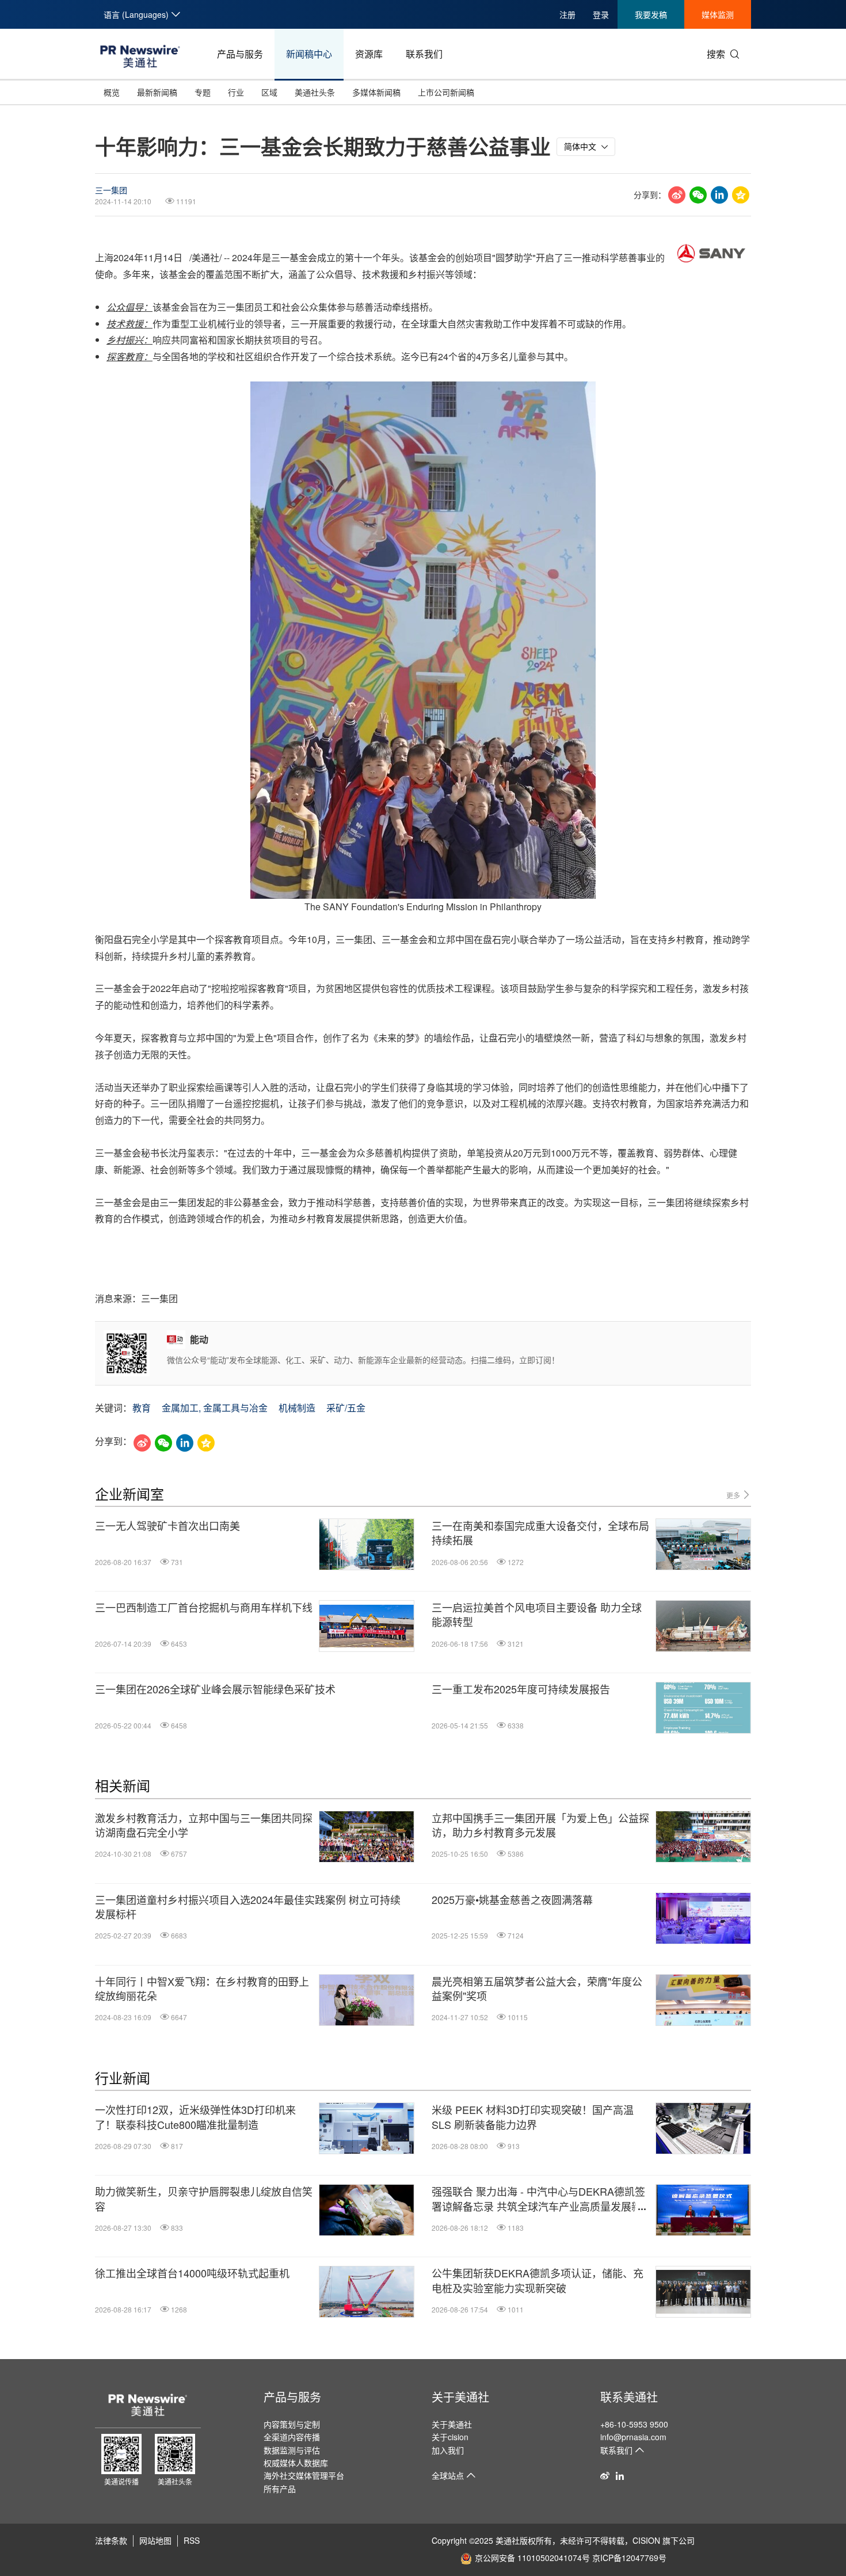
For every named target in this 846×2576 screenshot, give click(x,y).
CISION (646, 2540)
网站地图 (155, 2540)
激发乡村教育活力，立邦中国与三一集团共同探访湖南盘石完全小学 (204, 1825)
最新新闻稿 (157, 92)
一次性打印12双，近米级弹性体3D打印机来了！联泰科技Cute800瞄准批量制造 (195, 2117)
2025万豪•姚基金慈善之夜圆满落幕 (512, 1900)
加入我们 (448, 2450)
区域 (269, 92)
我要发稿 (651, 14)
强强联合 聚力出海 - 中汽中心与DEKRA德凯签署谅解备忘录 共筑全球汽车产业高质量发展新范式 (538, 2199)
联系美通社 (629, 2397)
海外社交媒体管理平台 (304, 2475)
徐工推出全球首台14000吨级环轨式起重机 (192, 2273)
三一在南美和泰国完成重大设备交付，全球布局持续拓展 (540, 1533)
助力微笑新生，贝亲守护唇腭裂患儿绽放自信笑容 (204, 2199)
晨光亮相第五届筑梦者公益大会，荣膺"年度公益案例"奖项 (537, 1989)
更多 (734, 1495)
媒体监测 (718, 14)
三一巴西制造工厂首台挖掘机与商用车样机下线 (204, 1607)
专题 (203, 92)
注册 (567, 14)
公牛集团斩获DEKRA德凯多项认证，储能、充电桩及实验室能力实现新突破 (538, 2280)
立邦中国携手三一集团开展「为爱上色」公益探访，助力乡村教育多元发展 (540, 1825)
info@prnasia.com (633, 2437)
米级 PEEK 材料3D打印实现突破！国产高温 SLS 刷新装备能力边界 (533, 2117)
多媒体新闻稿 (376, 92)
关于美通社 (460, 2397)
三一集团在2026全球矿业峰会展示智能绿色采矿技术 (215, 1689)
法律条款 (111, 2540)
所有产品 (280, 2489)
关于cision (450, 2437)
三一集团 (111, 190)
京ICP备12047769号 (629, 2558)
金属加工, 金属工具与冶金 (215, 1408)
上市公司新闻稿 (446, 92)
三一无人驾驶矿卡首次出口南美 (167, 1526)
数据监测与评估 (292, 2450)
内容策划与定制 (292, 2424)
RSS (192, 2540)
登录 (601, 14)
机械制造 (297, 1408)
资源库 (369, 54)
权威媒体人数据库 (296, 2463)
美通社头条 (315, 92)
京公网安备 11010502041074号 (532, 2558)
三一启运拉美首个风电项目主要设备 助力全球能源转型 (537, 1615)
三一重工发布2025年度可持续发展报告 (521, 1689)
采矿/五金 (346, 1408)
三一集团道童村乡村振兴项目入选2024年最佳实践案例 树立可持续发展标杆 (248, 1907)
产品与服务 (240, 54)
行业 (236, 92)
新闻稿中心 (309, 54)
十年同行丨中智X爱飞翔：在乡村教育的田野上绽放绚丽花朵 (202, 1989)
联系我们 (424, 54)
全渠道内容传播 (292, 2437)
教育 (142, 1408)
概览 (112, 92)
